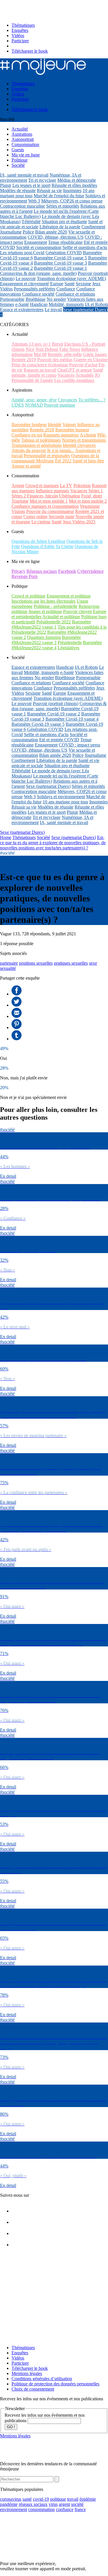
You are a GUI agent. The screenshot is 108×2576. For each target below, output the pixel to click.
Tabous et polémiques (41, 440)
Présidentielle (70, 642)
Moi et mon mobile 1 (49, 501)
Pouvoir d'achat (83, 365)
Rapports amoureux (61, 435)
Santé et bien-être (88, 461)
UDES (18, 405)
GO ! (11, 2427)
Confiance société (38, 294)
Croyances (68, 400)
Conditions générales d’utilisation (42, 2379)
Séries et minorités (63, 206)
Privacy (18, 571)
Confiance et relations (75, 294)
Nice (30, 349)
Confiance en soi (27, 435)
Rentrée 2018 (42, 430)
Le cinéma (41, 522)
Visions (18, 511)
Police (28, 232)
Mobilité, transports (66, 304)
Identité (55, 425)
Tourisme (20, 501)
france (80, 2509)
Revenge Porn (24, 576)
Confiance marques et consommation (45, 506)
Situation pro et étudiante (64, 222)
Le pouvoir (26, 278)
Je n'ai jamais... (61, 450)
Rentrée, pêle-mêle (65, 354)
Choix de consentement (33, 2389)
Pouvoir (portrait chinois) (56, 703)
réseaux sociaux (33, 2504)
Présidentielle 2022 (54, 622)
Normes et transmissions (84, 440)
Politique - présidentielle (56, 606)
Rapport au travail (40, 370)
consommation (41, 2509)
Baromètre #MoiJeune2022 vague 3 (46, 640)
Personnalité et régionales (47, 456)
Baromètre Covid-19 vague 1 (60, 268)
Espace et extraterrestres (22, 310)
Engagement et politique (69, 596)
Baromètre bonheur (29, 425)
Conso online (35, 517)
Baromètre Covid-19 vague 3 (60, 263)
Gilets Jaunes (95, 354)
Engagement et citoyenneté (24, 284)
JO (97, 375)
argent (64, 2504)
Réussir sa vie (49, 190)
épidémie (88, 2499)
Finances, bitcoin (42, 496)
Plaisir (6, 185)
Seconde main (61, 517)
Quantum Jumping (44, 637)
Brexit (57, 344)
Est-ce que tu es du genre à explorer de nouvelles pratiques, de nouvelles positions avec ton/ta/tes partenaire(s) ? (53, 843)
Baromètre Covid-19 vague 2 (54, 714)
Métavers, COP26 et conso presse (72, 201)
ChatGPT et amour (75, 370)
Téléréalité (31, 222)
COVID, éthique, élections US (56, 237)
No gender (56, 299)
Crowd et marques (42, 485)
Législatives (68, 648)
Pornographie (12, 299)
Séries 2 (19, 496)
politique (58, 2499)
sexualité (8, 968)
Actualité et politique (61, 617)
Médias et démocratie (77, 180)
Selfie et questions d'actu (85, 247)
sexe (93, 963)
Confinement (93, 227)
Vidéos (18, 36)
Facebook (67, 571)
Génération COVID (64, 253)
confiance (65, 2509)
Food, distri (92, 496)
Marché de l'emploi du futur (59, 196)
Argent (18, 485)
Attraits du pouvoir (29, 450)
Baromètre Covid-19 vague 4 (72, 719)
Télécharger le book (30, 51)
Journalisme (11, 232)
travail (73, 2499)
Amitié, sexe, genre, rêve (34, 400)
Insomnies (72, 190)
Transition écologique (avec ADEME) (71, 278)
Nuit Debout (47, 349)
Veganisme (90, 506)
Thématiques (23, 25)
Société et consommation (39, 247)
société (77, 2504)
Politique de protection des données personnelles (55, 2384)
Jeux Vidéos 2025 (79, 522)
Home (6, 837)
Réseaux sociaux (42, 571)
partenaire (9, 963)
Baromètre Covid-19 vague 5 (60, 258)
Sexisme (83, 284)
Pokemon (82, 485)
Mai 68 (40, 354)
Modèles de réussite (18, 190)
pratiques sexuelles (71, 963)
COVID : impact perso (79, 745)
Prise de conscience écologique (40, 365)
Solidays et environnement (61, 797)
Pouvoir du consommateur (50, 511)
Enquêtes (20, 30)
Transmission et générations (37, 445)
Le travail (53, 310)
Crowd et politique (29, 596)
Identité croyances (79, 445)
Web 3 (34, 201)
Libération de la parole (60, 227)
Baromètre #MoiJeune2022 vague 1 (51, 624)
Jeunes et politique (45, 611)
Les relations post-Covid (22, 253)
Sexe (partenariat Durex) (85, 310)
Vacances (66, 375)
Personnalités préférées (35, 289)
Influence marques (52, 491)
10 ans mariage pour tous (65, 802)
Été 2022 (63, 461)
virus (53, 2504)
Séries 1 (96, 491)
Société (43, 837)
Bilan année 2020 (51, 232)
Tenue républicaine (65, 242)
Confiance (66, 289)
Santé (70, 284)
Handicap (39, 304)
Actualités (85, 375)
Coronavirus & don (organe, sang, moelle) (38, 273)
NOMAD (34, 405)
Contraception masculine (22, 206)
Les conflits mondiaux (74, 380)
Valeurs (69, 425)
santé (27, 2499)
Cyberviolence (90, 571)
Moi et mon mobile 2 (88, 501)
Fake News (70, 349)
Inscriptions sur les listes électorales (43, 601)
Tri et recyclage (42, 180)
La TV (66, 485)
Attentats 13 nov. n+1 (31, 344)
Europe (57, 284)
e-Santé (22, 304)
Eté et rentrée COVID (59, 740)
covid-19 (41, 2499)
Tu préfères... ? (92, 400)
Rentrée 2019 (24, 360)
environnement (14, 2509)
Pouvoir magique (60, 405)
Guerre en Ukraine (91, 360)
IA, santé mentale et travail (24, 175)
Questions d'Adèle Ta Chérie (47, 546)
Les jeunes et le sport (31, 185)
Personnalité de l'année (32, 380)
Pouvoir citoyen (77, 611)
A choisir (88, 435)
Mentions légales (27, 2373)
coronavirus (11, 2499)
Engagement (36, 242)
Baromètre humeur (72, 430)
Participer (20, 41)
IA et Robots (96, 304)
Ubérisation (70, 496)
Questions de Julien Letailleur (38, 541)
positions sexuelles (36, 963)
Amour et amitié (26, 466)
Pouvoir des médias (55, 360)
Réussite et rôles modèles (74, 185)
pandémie (9, 2504)
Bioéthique (36, 299)
